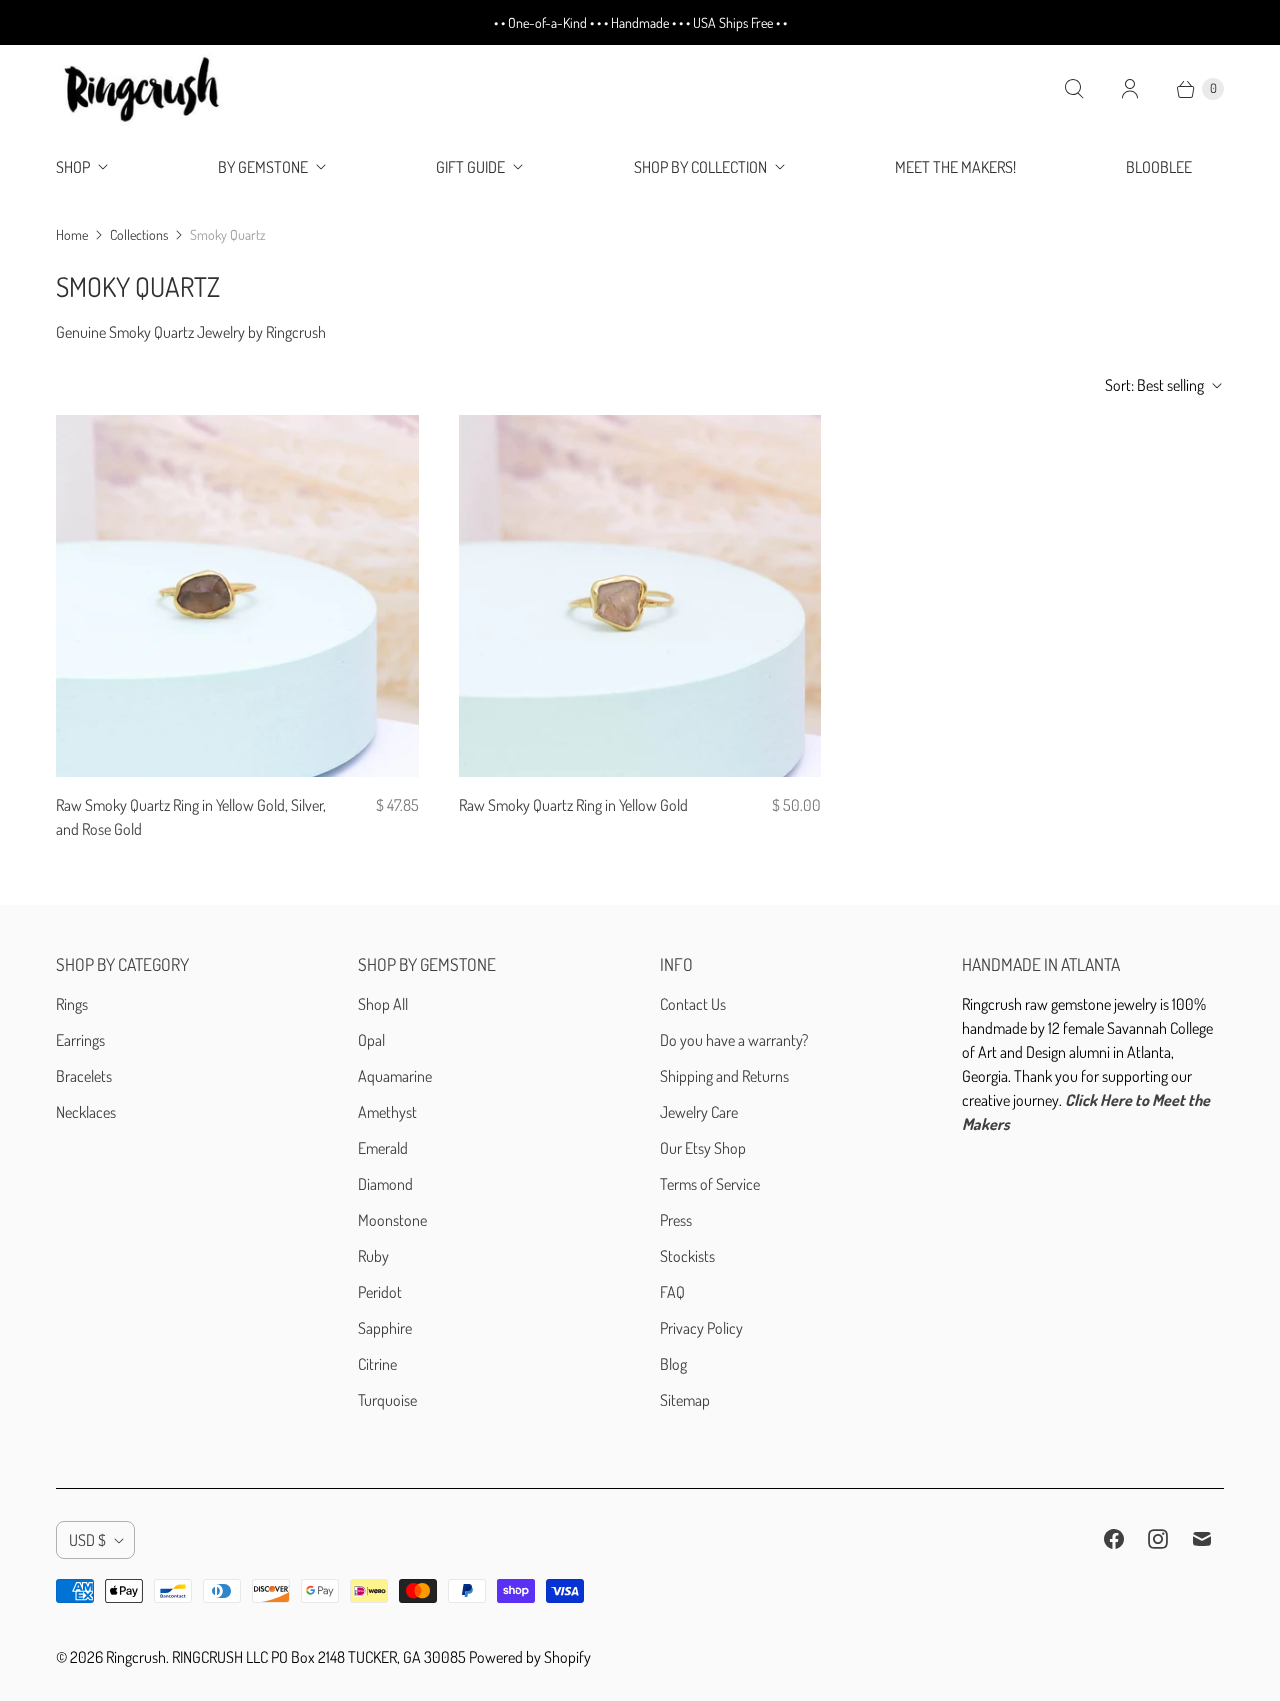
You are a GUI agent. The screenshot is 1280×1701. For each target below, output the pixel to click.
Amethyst (387, 1112)
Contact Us (693, 1004)
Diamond (385, 1184)
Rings (72, 1004)
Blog (673, 1364)
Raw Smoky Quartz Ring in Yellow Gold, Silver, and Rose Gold (191, 817)
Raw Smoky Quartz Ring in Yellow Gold (573, 805)
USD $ (87, 1540)
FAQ (672, 1292)
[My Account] (1130, 89)
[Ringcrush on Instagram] (1158, 1539)
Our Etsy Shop (703, 1148)
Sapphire (385, 1328)
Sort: (1154, 385)
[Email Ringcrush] (1202, 1539)
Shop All (383, 1004)
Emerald (383, 1148)
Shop (73, 167)
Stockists (687, 1256)
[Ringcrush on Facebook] (1114, 1539)
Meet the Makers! (955, 167)
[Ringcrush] (143, 89)
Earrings (80, 1040)
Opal (371, 1040)
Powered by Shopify (530, 1657)
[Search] (1074, 89)
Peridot (380, 1292)
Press (676, 1220)
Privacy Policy (701, 1328)
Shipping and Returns (724, 1076)
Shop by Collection (700, 167)
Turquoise (387, 1400)
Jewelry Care (699, 1112)
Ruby (373, 1256)
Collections (139, 234)
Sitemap (685, 1400)
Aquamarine (395, 1076)
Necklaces (86, 1112)
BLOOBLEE (1159, 167)
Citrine (377, 1364)
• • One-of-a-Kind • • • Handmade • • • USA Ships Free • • (640, 22)
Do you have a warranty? (734, 1040)
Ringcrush (136, 1657)
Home (72, 234)
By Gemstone (263, 167)
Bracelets (84, 1076)
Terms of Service (710, 1184)
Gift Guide (470, 167)
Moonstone (392, 1220)
